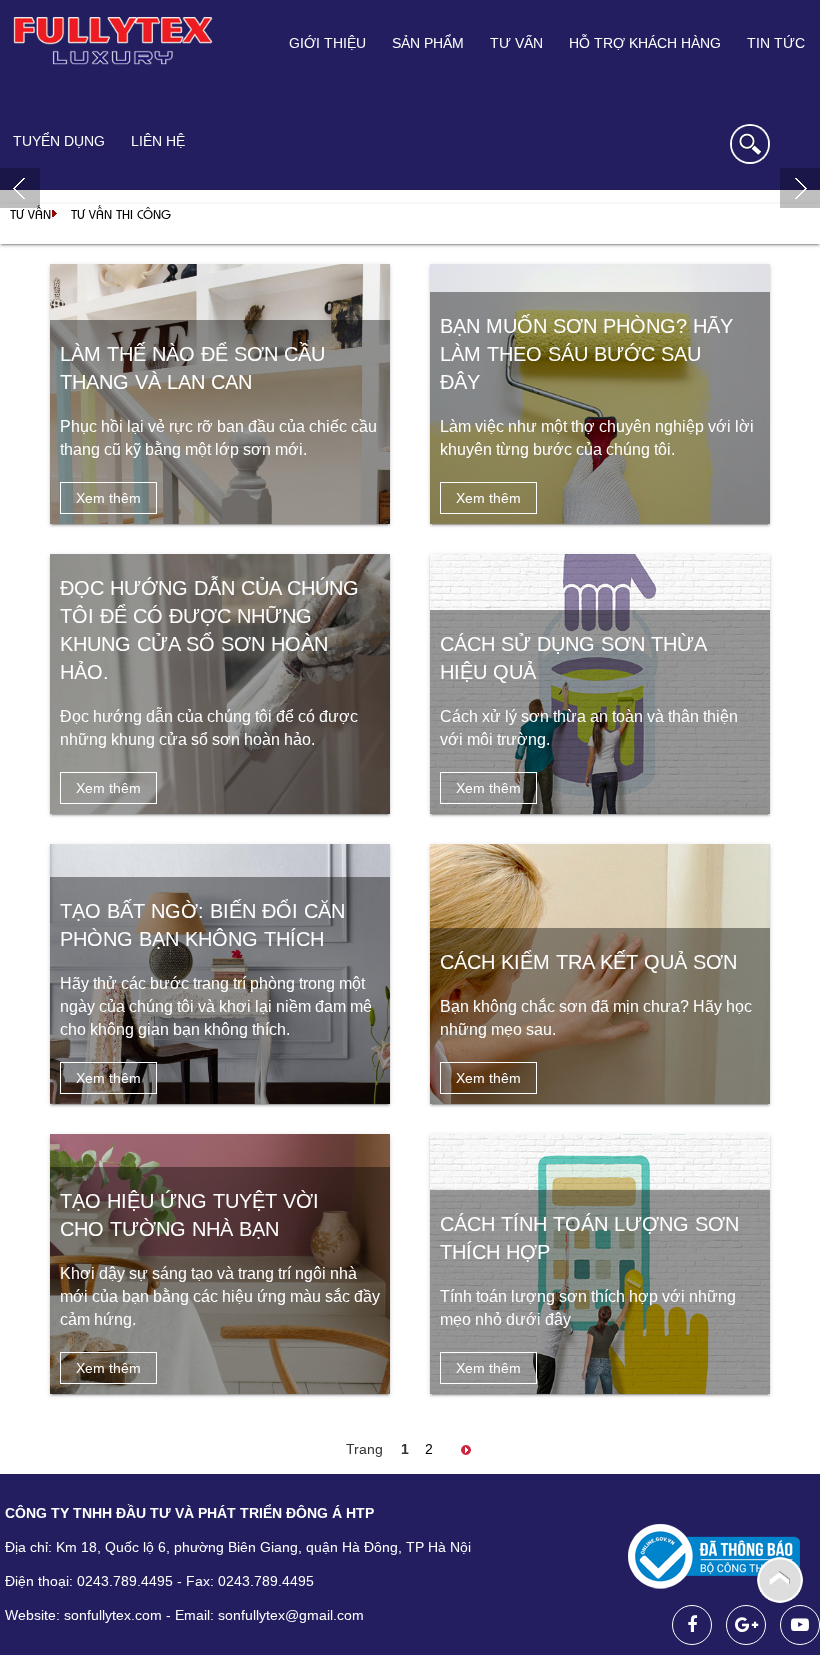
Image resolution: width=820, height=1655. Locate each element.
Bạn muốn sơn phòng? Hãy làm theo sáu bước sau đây (586, 354)
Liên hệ (158, 141)
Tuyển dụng (59, 141)
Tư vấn (30, 213)
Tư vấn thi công (121, 213)
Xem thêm (108, 498)
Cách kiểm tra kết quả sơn (588, 962)
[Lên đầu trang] (780, 1579)
